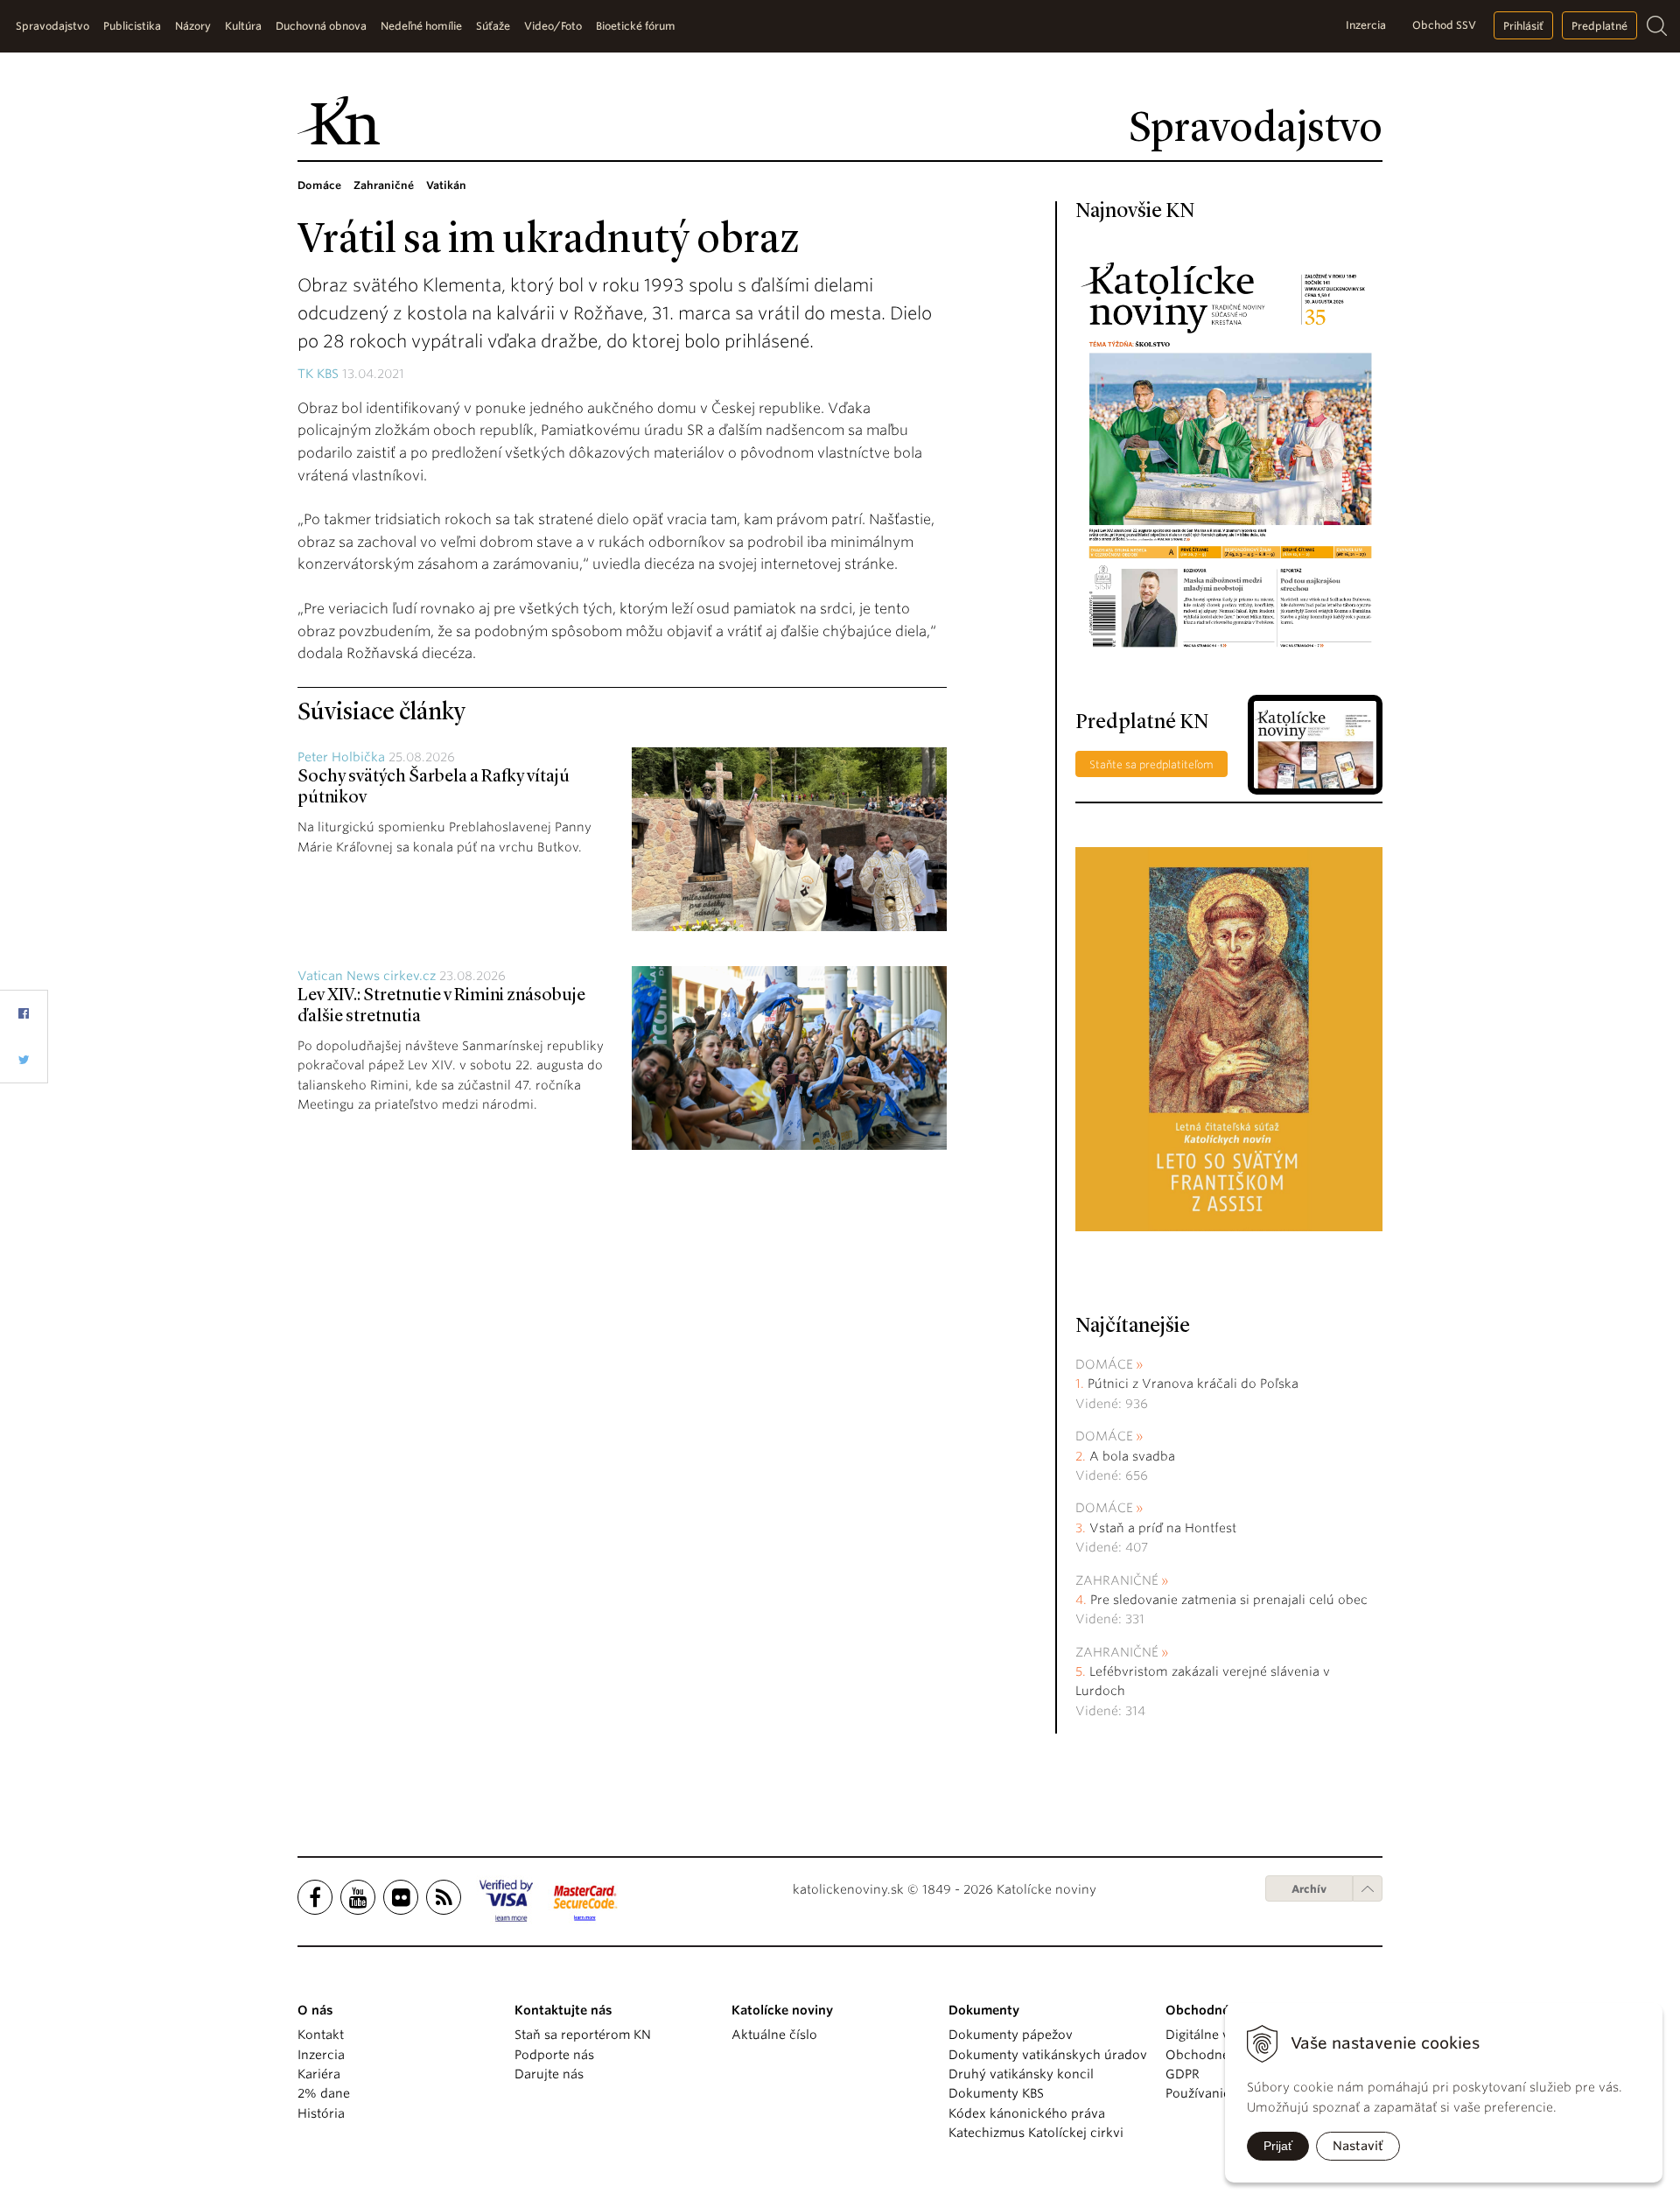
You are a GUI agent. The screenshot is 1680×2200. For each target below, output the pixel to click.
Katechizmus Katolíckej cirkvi (1036, 2133)
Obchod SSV (1444, 25)
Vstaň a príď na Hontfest (1163, 1528)
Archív (1309, 1889)
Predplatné (1599, 26)
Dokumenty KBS (996, 2093)
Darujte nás (549, 2074)
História (321, 2113)
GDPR (1183, 2074)
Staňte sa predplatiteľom (1151, 764)
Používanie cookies (1223, 2093)
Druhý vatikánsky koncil (1021, 2074)
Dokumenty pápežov (1011, 2035)
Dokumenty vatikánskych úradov (1048, 2055)
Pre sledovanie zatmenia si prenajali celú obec (1231, 1600)
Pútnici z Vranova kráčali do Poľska (1193, 1384)
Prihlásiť (1523, 26)
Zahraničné (1117, 1580)
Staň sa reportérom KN (583, 2035)
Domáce (1104, 1364)
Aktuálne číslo (774, 2035)
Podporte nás (554, 2055)
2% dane (324, 2093)
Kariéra (319, 2074)
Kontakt (321, 2035)
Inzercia (1366, 25)
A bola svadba (1132, 1456)
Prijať (1278, 2146)
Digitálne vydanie (1218, 2035)
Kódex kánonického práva (1027, 2113)
